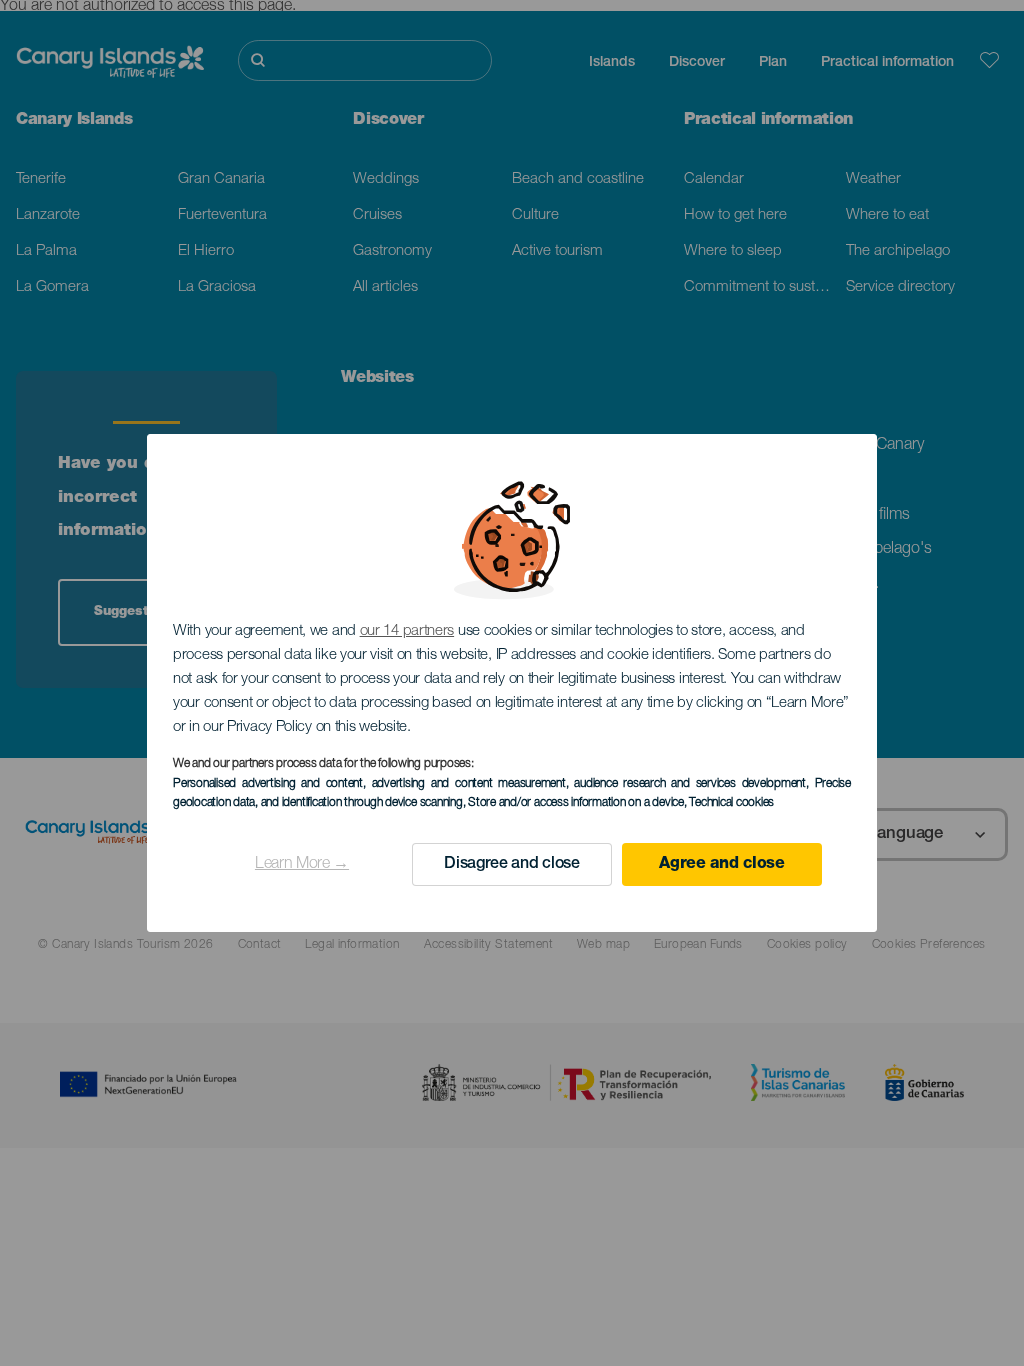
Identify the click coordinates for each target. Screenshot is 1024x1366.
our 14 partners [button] (407, 631)
